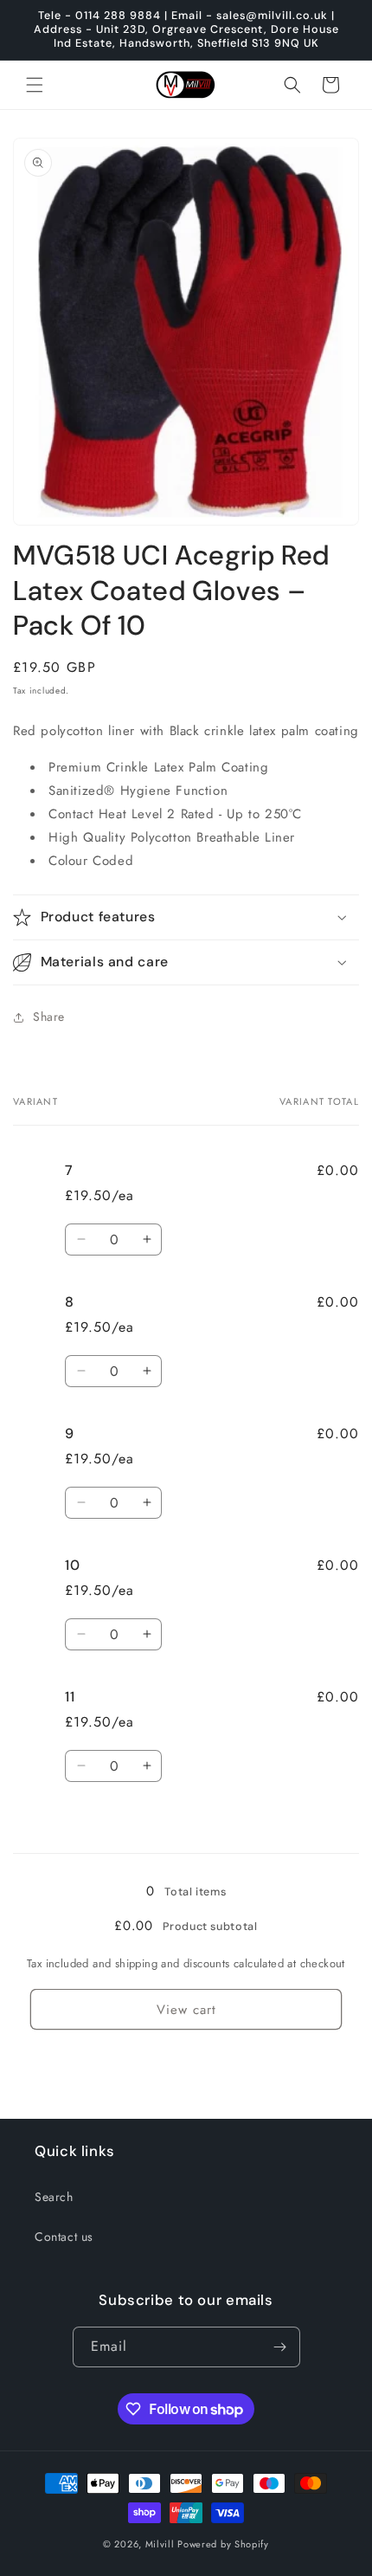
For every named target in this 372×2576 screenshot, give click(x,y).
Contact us (64, 2237)
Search (54, 2197)
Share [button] (49, 1017)
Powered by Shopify (223, 2544)
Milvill (160, 2544)
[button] (35, 85)
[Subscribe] (280, 2347)
